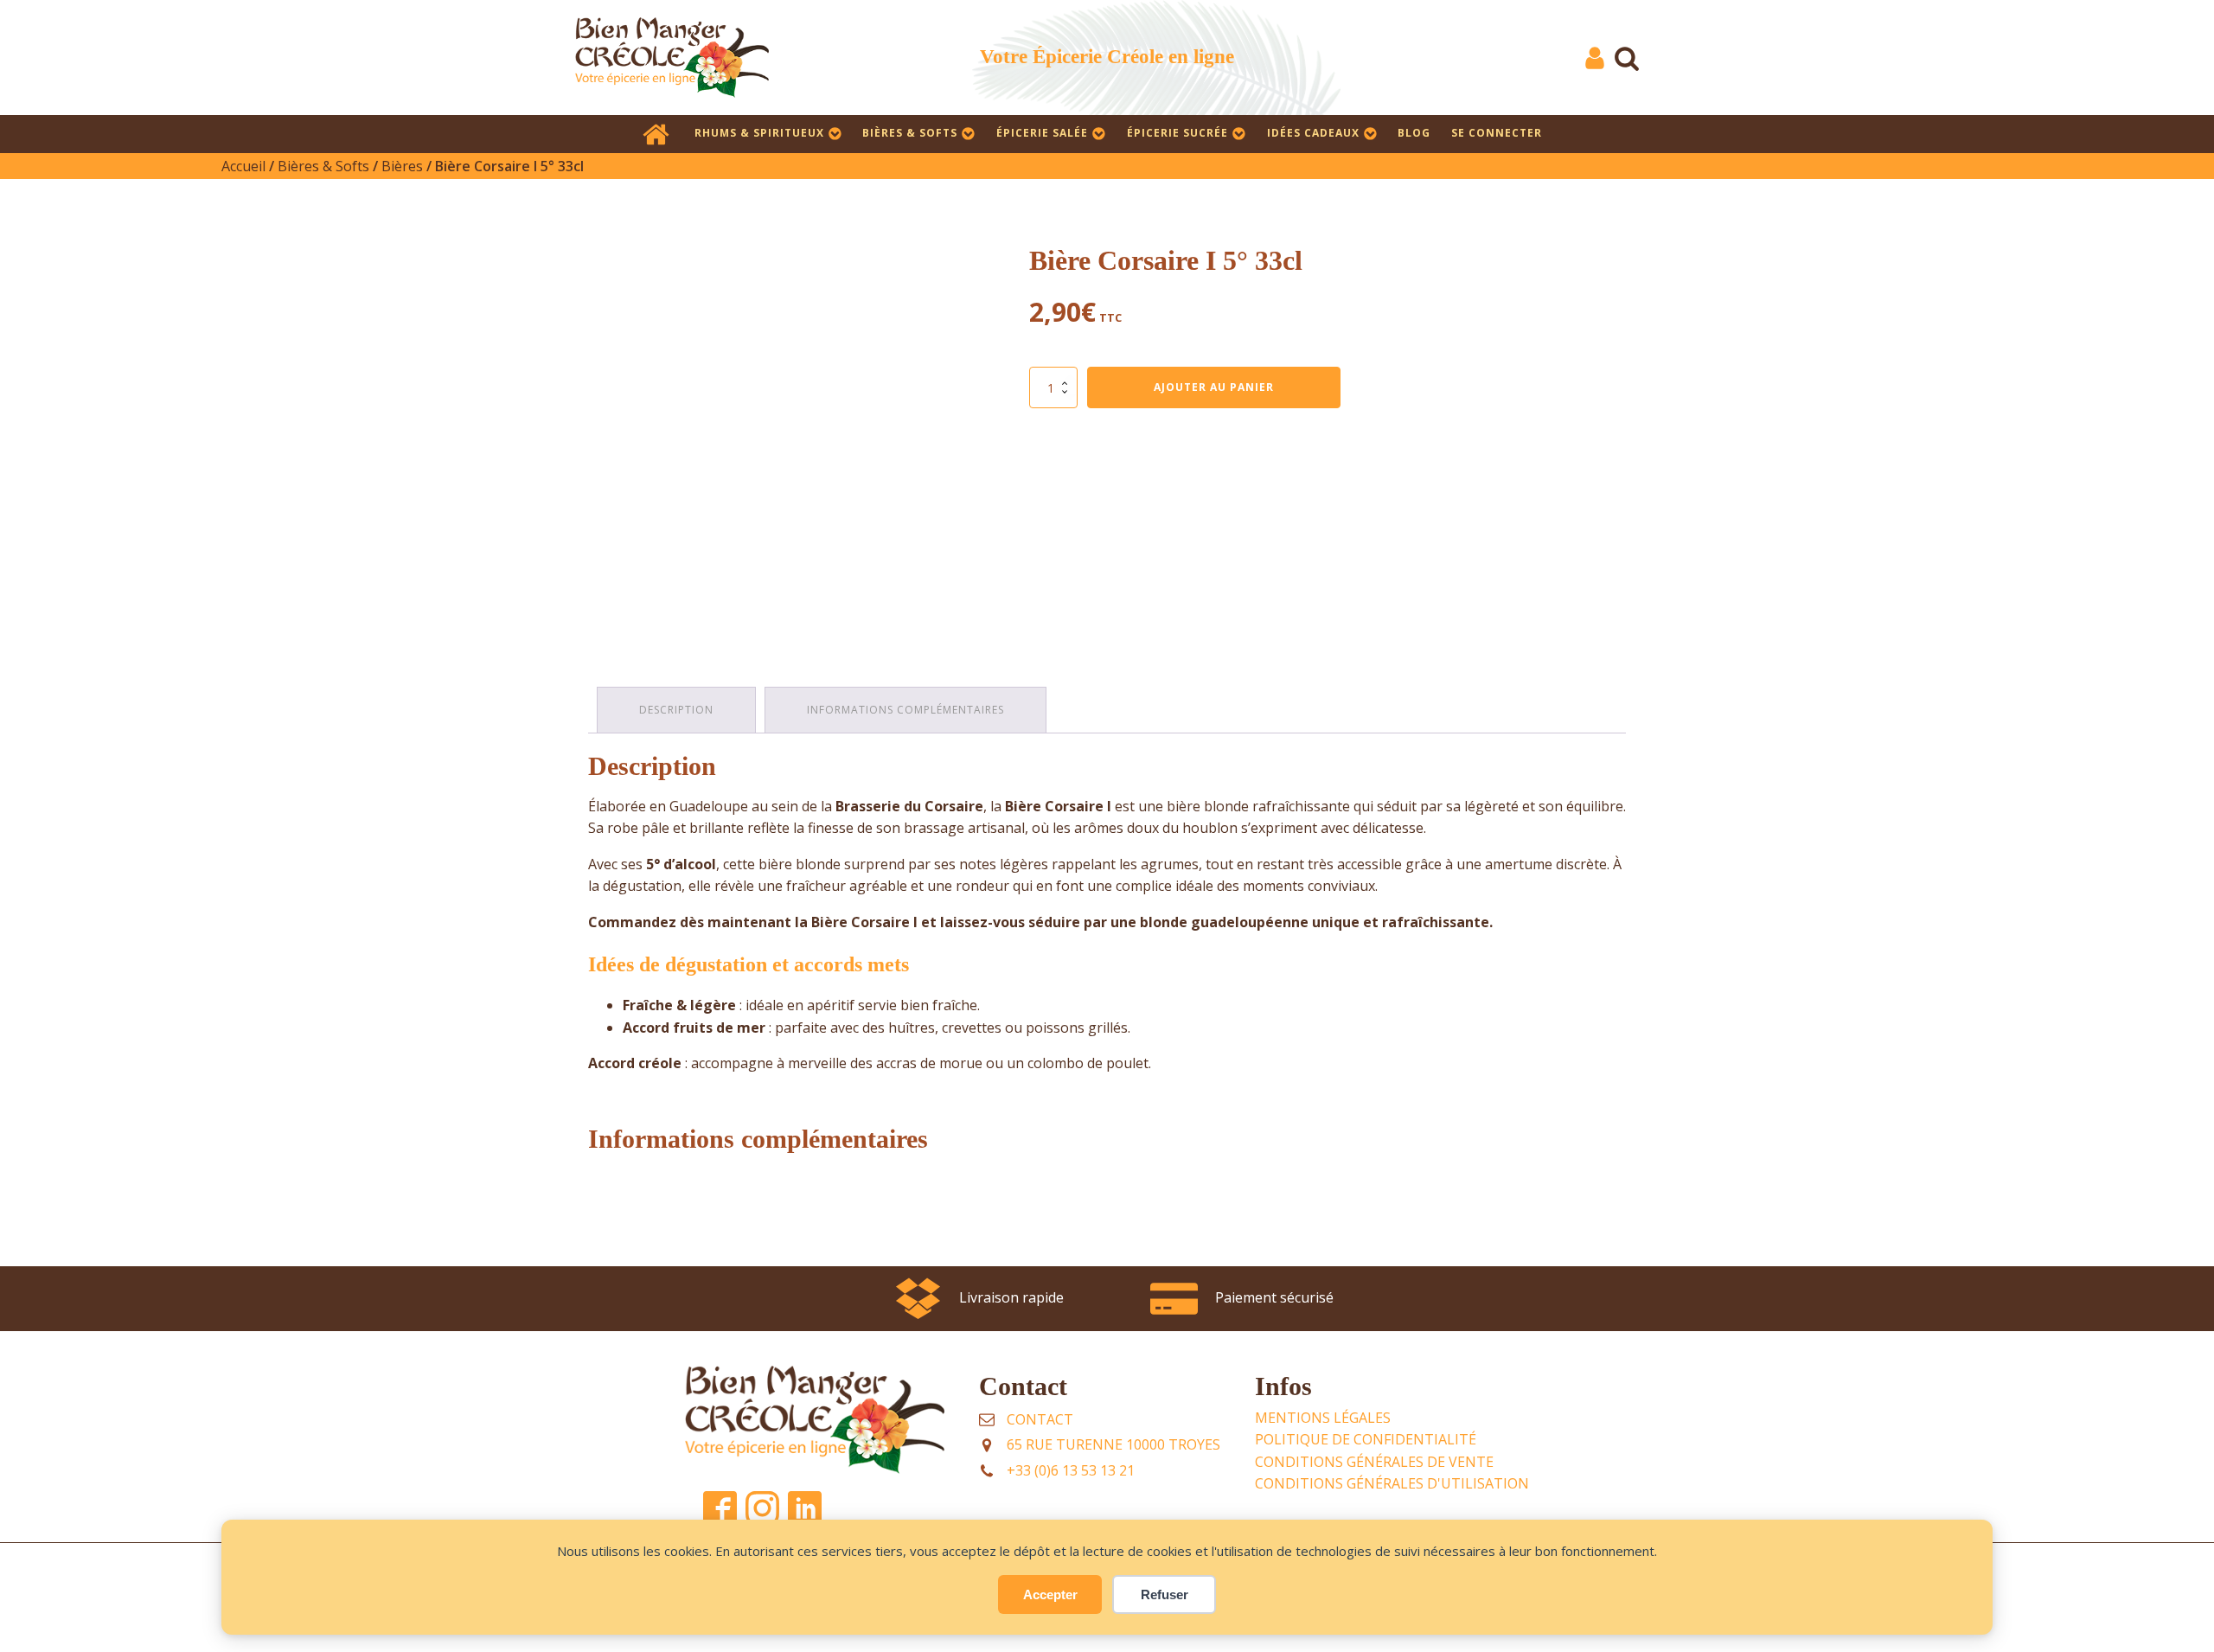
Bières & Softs (910, 133)
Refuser (1165, 1594)
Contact (1040, 1419)
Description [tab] (676, 710)
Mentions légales (1323, 1418)
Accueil (243, 166)
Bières (402, 166)
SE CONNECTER (1497, 133)
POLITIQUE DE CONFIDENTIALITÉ (1366, 1439)
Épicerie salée (1042, 133)
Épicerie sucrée (1177, 133)
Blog (1414, 133)
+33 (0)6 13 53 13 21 (1071, 1470)
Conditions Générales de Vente (1374, 1462)
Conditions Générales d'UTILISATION (1392, 1483)
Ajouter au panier (1214, 387)
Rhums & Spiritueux (759, 133)
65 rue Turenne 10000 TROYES (1113, 1444)
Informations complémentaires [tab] (905, 710)
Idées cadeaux (1313, 133)
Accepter (1050, 1594)
